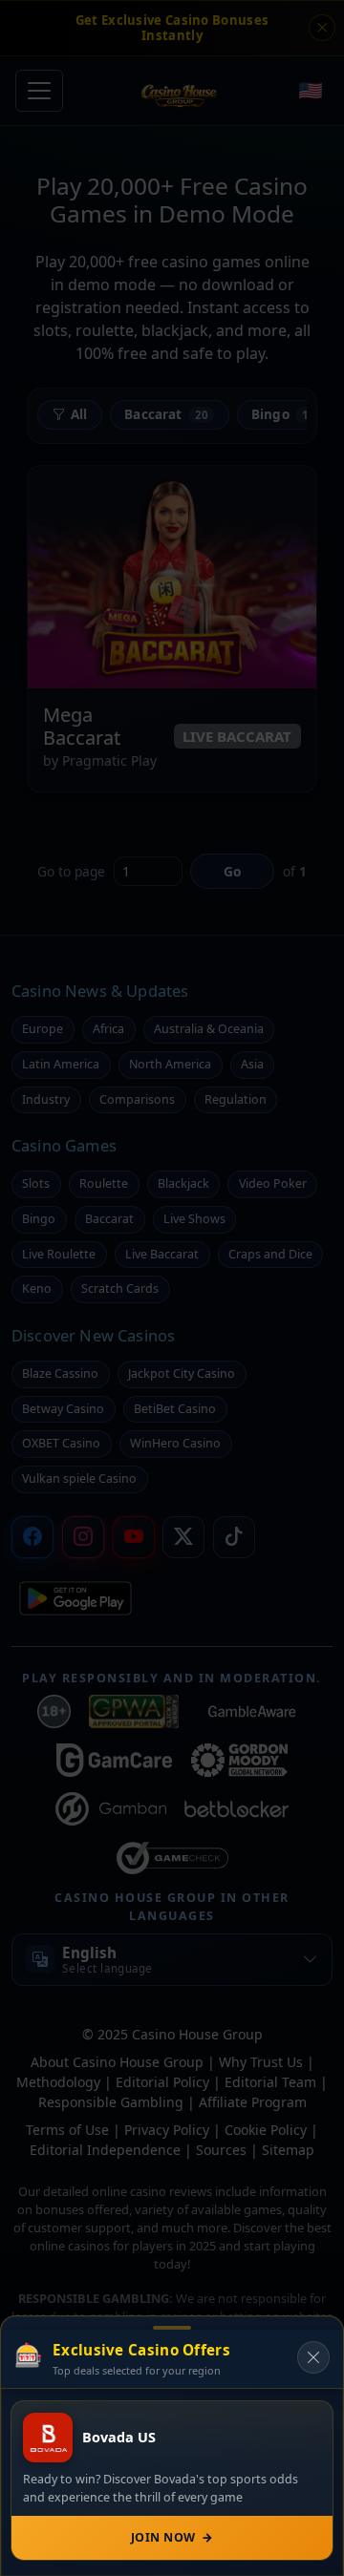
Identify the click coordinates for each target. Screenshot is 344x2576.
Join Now (172, 2537)
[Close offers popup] (313, 2357)
